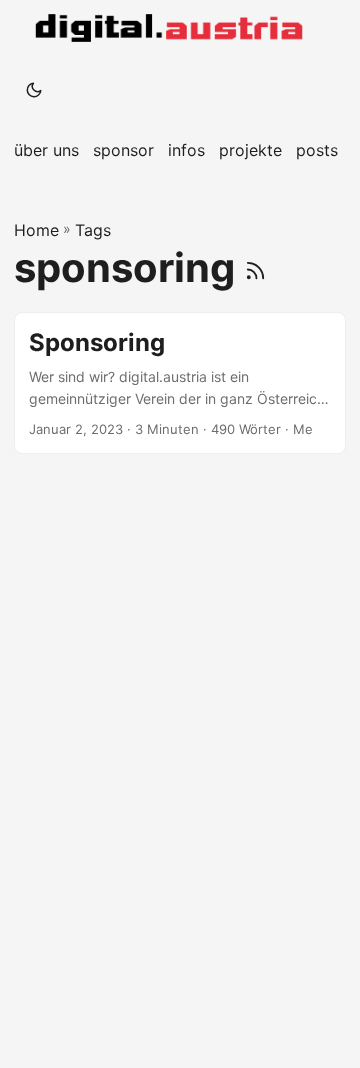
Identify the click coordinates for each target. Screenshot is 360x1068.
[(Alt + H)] (173, 30)
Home (36, 230)
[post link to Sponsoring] (180, 383)
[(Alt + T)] (34, 90)
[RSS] (255, 267)
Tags (93, 230)
